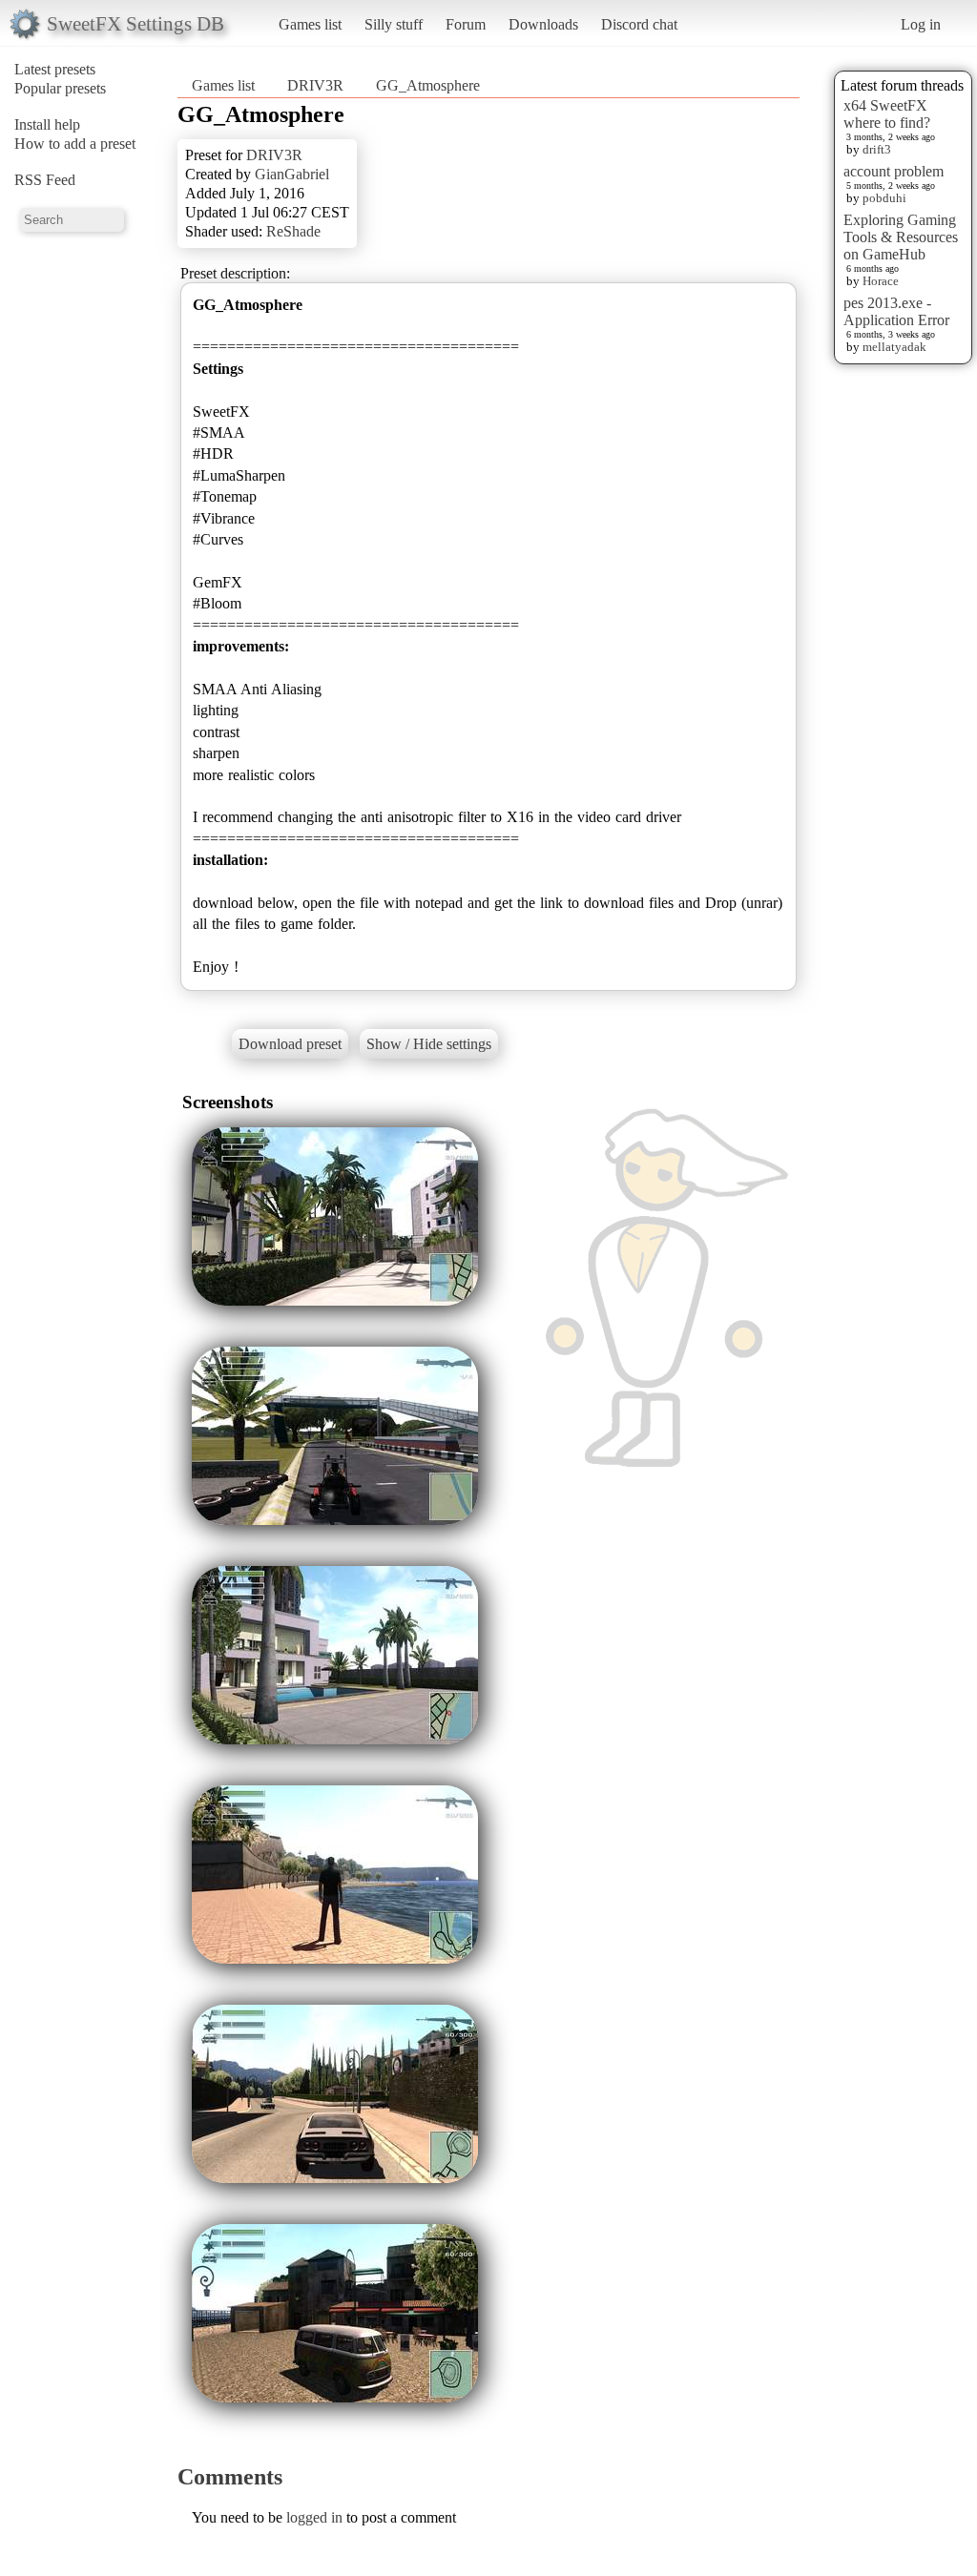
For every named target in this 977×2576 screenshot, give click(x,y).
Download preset (290, 1044)
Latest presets (55, 69)
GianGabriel (292, 174)
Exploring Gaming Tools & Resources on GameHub (901, 237)
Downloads (543, 24)
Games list (310, 24)
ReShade (293, 231)
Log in (921, 24)
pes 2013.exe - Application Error (896, 311)
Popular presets (60, 88)
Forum (466, 24)
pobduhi (884, 198)
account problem (894, 171)
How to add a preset (75, 144)
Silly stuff (394, 24)
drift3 (877, 149)
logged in (314, 2517)
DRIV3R (315, 85)
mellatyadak (894, 347)
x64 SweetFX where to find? (887, 114)
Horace (881, 281)
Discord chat (639, 24)
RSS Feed (45, 180)
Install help (47, 124)
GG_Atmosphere (428, 85)
